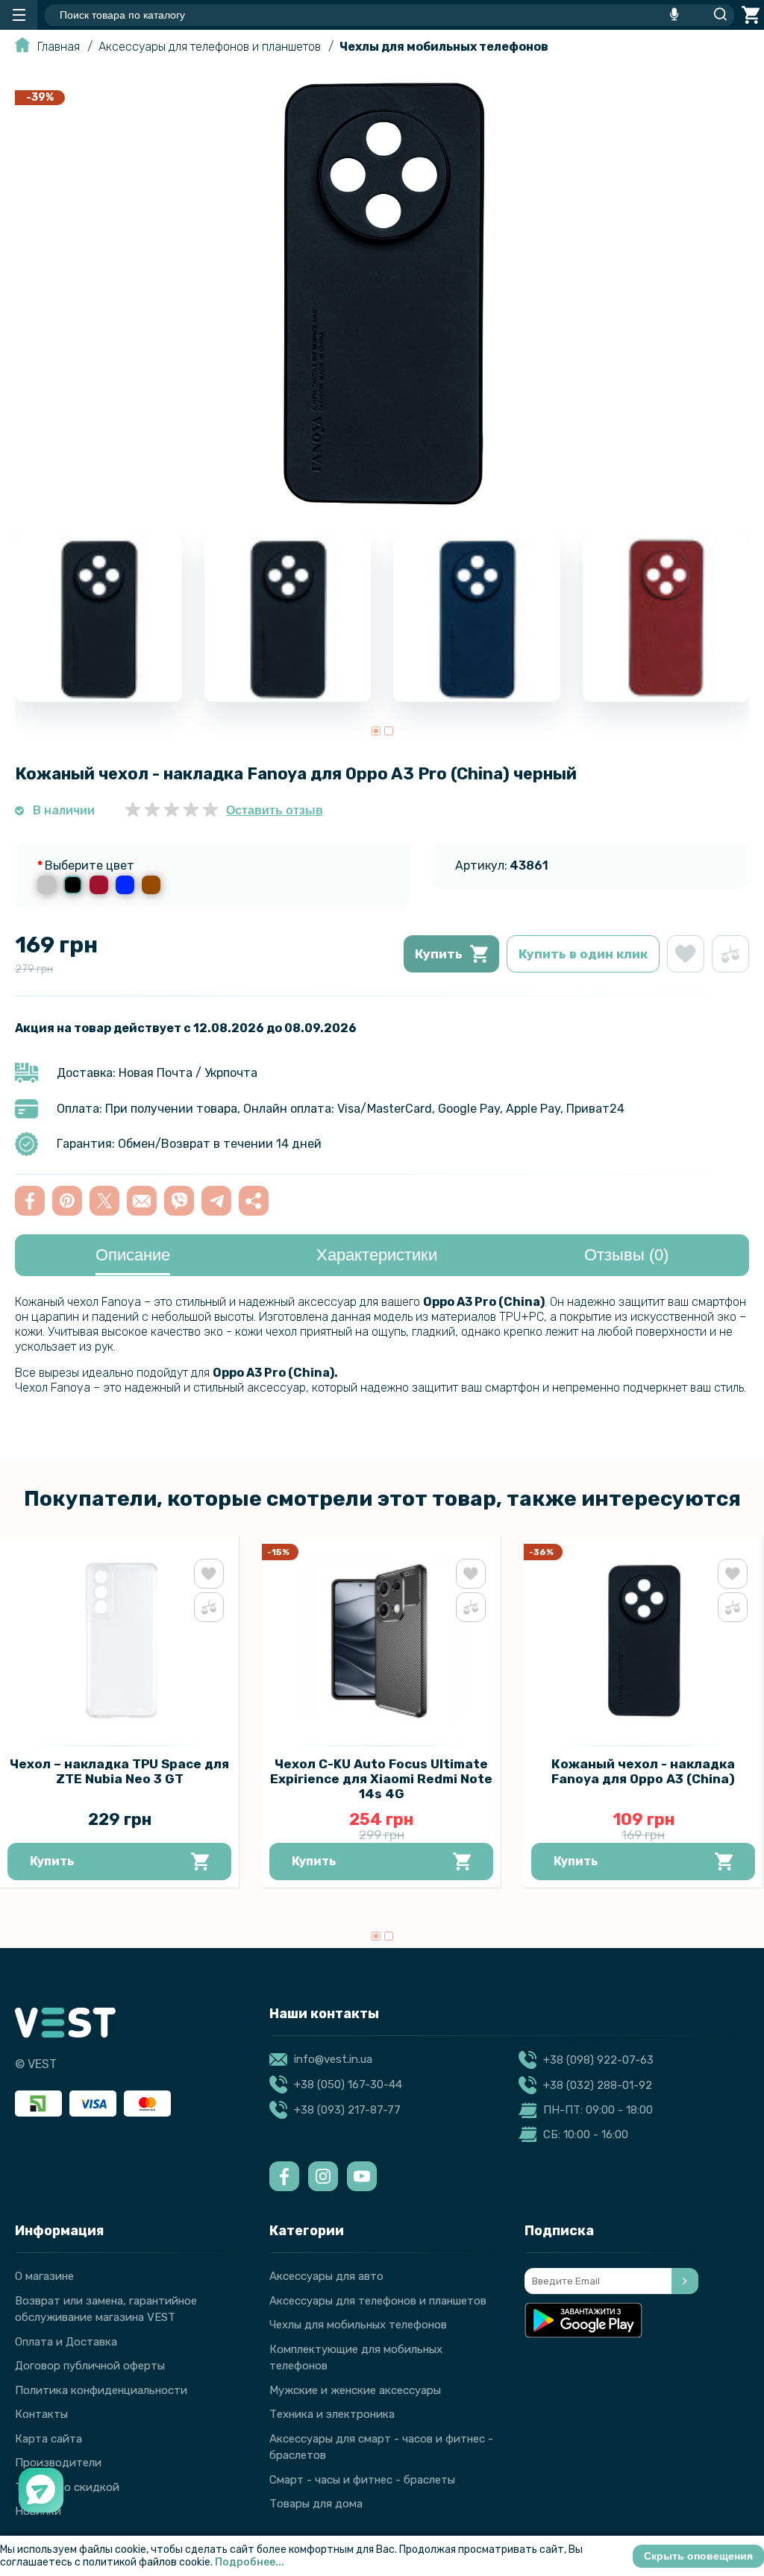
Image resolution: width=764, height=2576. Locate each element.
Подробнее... (250, 2562)
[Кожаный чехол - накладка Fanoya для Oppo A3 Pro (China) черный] (382, 511)
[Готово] (685, 2281)
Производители (58, 2463)
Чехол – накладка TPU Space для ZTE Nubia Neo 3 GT (119, 1771)
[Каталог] (19, 15)
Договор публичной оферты (90, 2366)
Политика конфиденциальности (101, 2390)
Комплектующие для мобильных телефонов (356, 2358)
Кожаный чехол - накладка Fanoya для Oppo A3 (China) (643, 1771)
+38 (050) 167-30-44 (348, 2085)
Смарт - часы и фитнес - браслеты (362, 2480)
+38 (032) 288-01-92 (598, 2085)
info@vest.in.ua (333, 2059)
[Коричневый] (151, 885)
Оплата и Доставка (66, 2342)
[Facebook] (284, 2176)
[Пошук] (716, 15)
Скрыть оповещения (698, 2556)
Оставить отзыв (275, 810)
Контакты (41, 2414)
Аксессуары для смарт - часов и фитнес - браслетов (381, 2447)
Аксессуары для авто (326, 2276)
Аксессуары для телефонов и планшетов (210, 47)
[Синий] (125, 885)
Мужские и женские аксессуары (355, 2390)
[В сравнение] (730, 954)
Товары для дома (316, 2504)
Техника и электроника (332, 2414)
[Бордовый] (99, 885)
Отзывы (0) (626, 1255)
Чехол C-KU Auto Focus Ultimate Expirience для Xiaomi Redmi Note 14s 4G (381, 1779)
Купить (439, 954)
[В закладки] (686, 954)
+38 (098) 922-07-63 (598, 2060)
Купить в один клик (583, 954)
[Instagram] (323, 2176)
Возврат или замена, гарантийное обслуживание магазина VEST (106, 2309)
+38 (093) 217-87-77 (347, 2110)
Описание (133, 1255)
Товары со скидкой (67, 2487)
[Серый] (47, 885)
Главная (59, 47)
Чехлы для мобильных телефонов (444, 47)
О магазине (44, 2276)
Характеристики (377, 1255)
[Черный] (73, 885)
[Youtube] (362, 2176)
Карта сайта (48, 2439)
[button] (376, 731)
